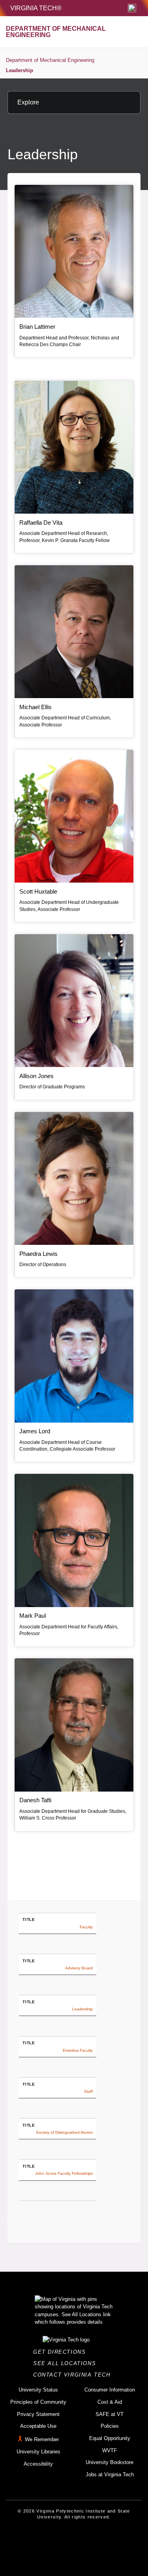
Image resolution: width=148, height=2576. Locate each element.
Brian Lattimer (37, 327)
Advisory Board (79, 1968)
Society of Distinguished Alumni (64, 2132)
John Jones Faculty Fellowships (64, 2173)
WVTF (110, 2450)
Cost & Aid (110, 2402)
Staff (88, 2091)
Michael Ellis (36, 707)
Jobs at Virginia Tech (110, 2474)
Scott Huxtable (38, 891)
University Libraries (38, 2452)
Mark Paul (33, 1616)
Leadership (20, 70)
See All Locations (67, 2363)
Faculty (86, 1927)
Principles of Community (38, 2402)
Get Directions (62, 2352)
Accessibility (38, 2464)
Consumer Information (110, 2390)
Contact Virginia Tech (74, 2375)
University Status (38, 2390)
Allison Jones (37, 1076)
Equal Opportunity (110, 2438)
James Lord (35, 1431)
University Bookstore (110, 2462)
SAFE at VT (110, 2414)
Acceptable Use (38, 2426)
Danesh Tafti (35, 1800)
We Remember (42, 2439)
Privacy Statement (38, 2414)
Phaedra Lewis (38, 1254)
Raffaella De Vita (41, 522)
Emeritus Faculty (78, 2050)
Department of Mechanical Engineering (50, 60)
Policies (110, 2426)
